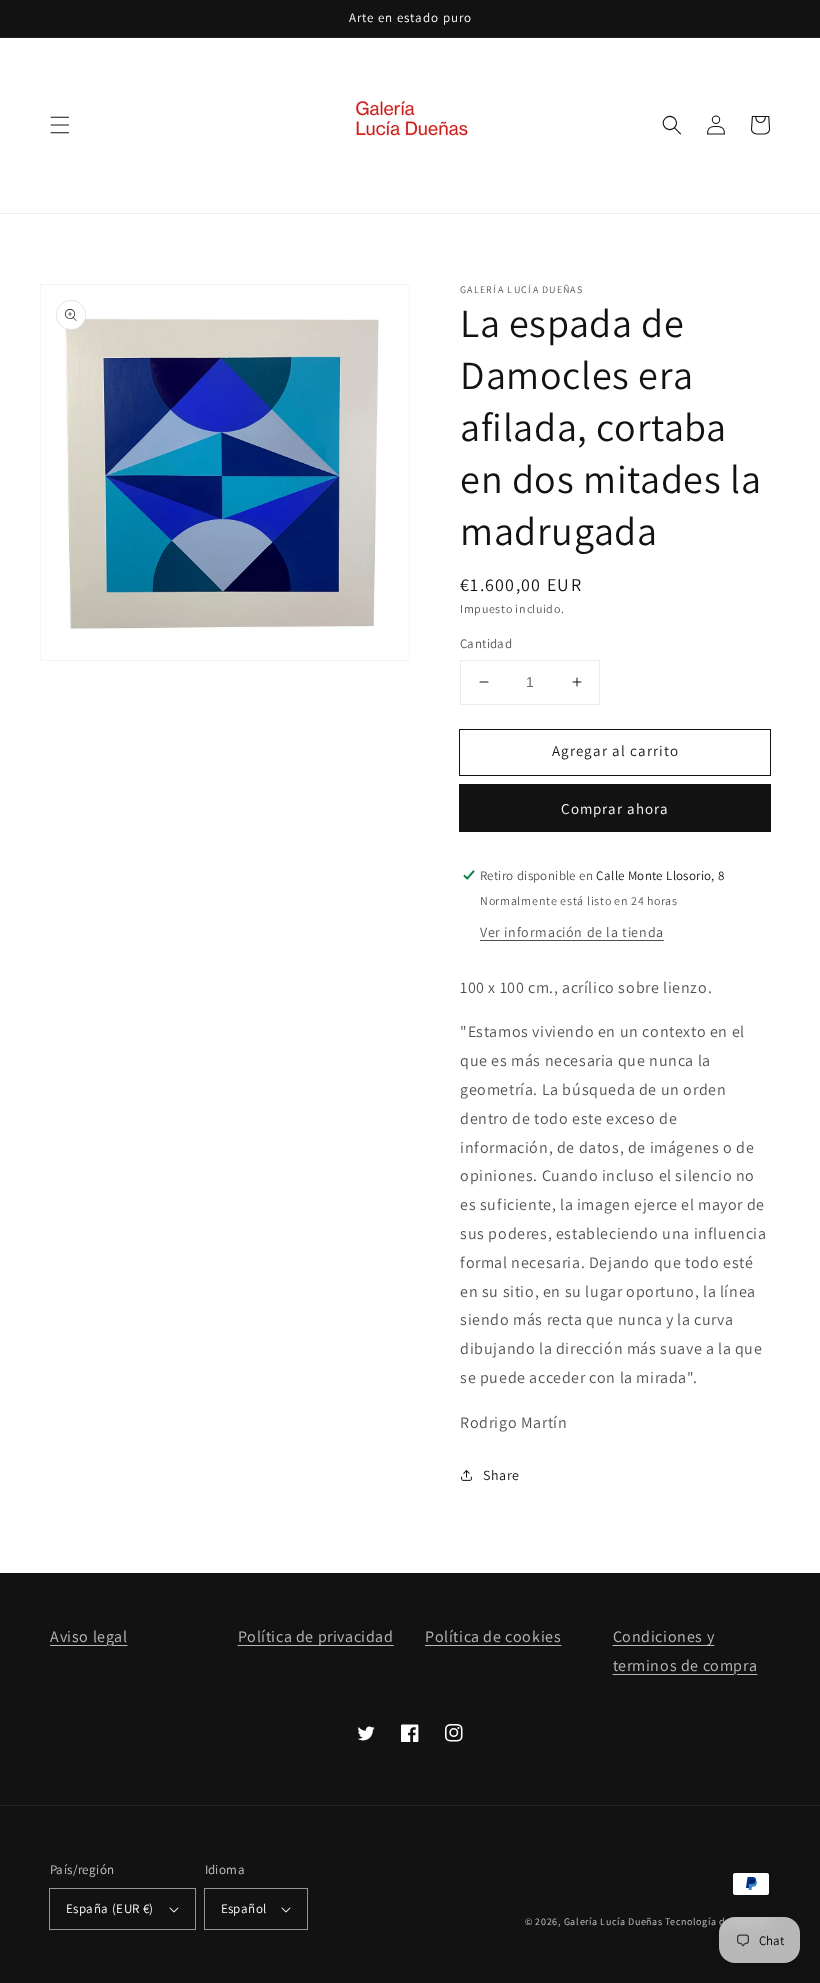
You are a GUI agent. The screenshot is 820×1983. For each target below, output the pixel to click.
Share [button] (501, 1475)
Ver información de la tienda (572, 932)
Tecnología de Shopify (717, 1921)
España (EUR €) (110, 1908)
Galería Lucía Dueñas (613, 1921)
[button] (60, 125)
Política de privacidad (316, 1636)
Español (244, 1908)
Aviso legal (89, 1636)
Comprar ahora (615, 808)
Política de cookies (493, 1636)
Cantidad (486, 643)
